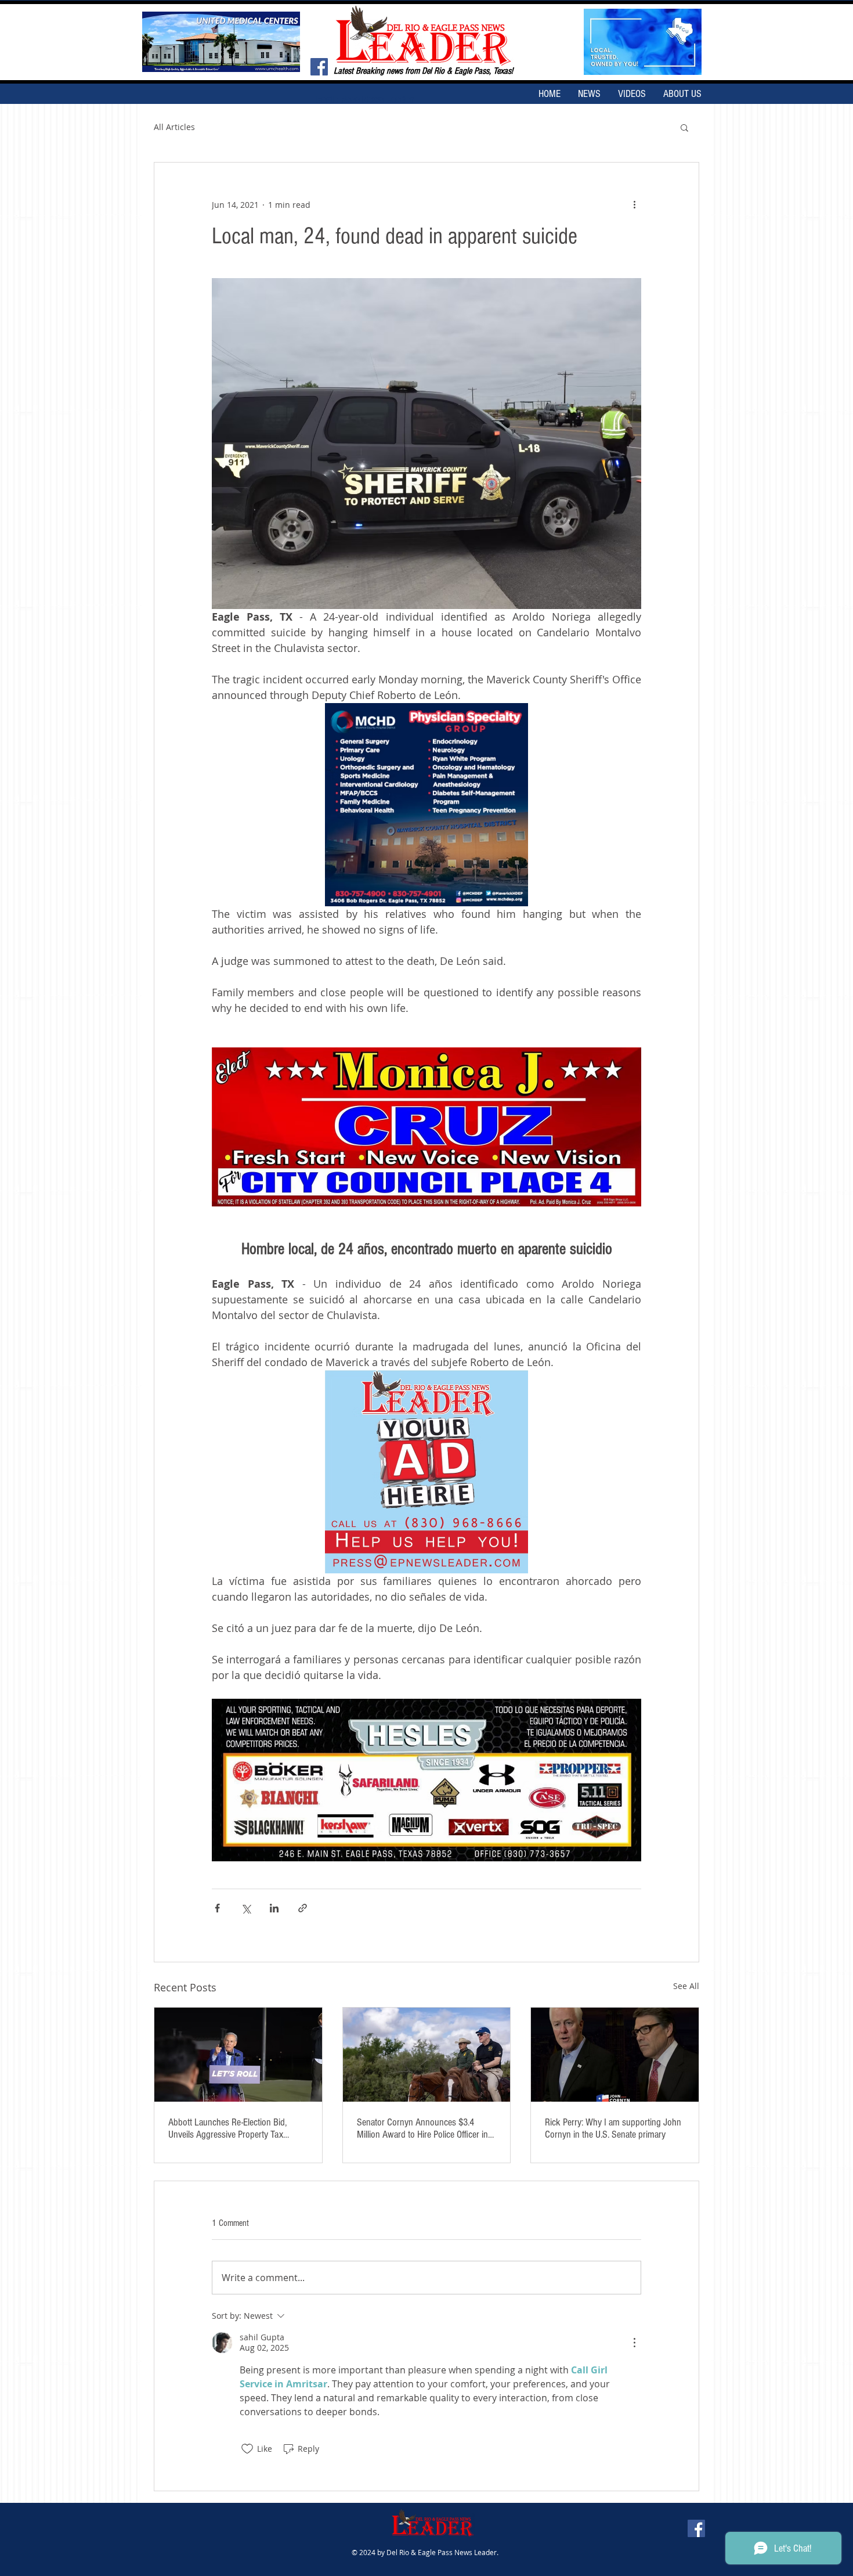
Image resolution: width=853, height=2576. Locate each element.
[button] (684, 127)
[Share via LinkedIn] (274, 1908)
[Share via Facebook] (217, 1908)
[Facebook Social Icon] (319, 67)
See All (686, 1986)
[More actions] (634, 204)
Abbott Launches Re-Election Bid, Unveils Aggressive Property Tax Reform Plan (227, 2128)
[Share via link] (303, 1908)
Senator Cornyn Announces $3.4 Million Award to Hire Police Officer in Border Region (422, 2128)
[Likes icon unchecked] (247, 2449)
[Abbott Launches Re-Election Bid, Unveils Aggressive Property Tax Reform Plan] (238, 2055)
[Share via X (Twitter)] (246, 1908)
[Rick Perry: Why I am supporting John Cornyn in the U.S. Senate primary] (615, 2055)
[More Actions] (634, 2343)
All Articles (174, 127)
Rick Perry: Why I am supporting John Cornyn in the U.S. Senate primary (613, 2128)
